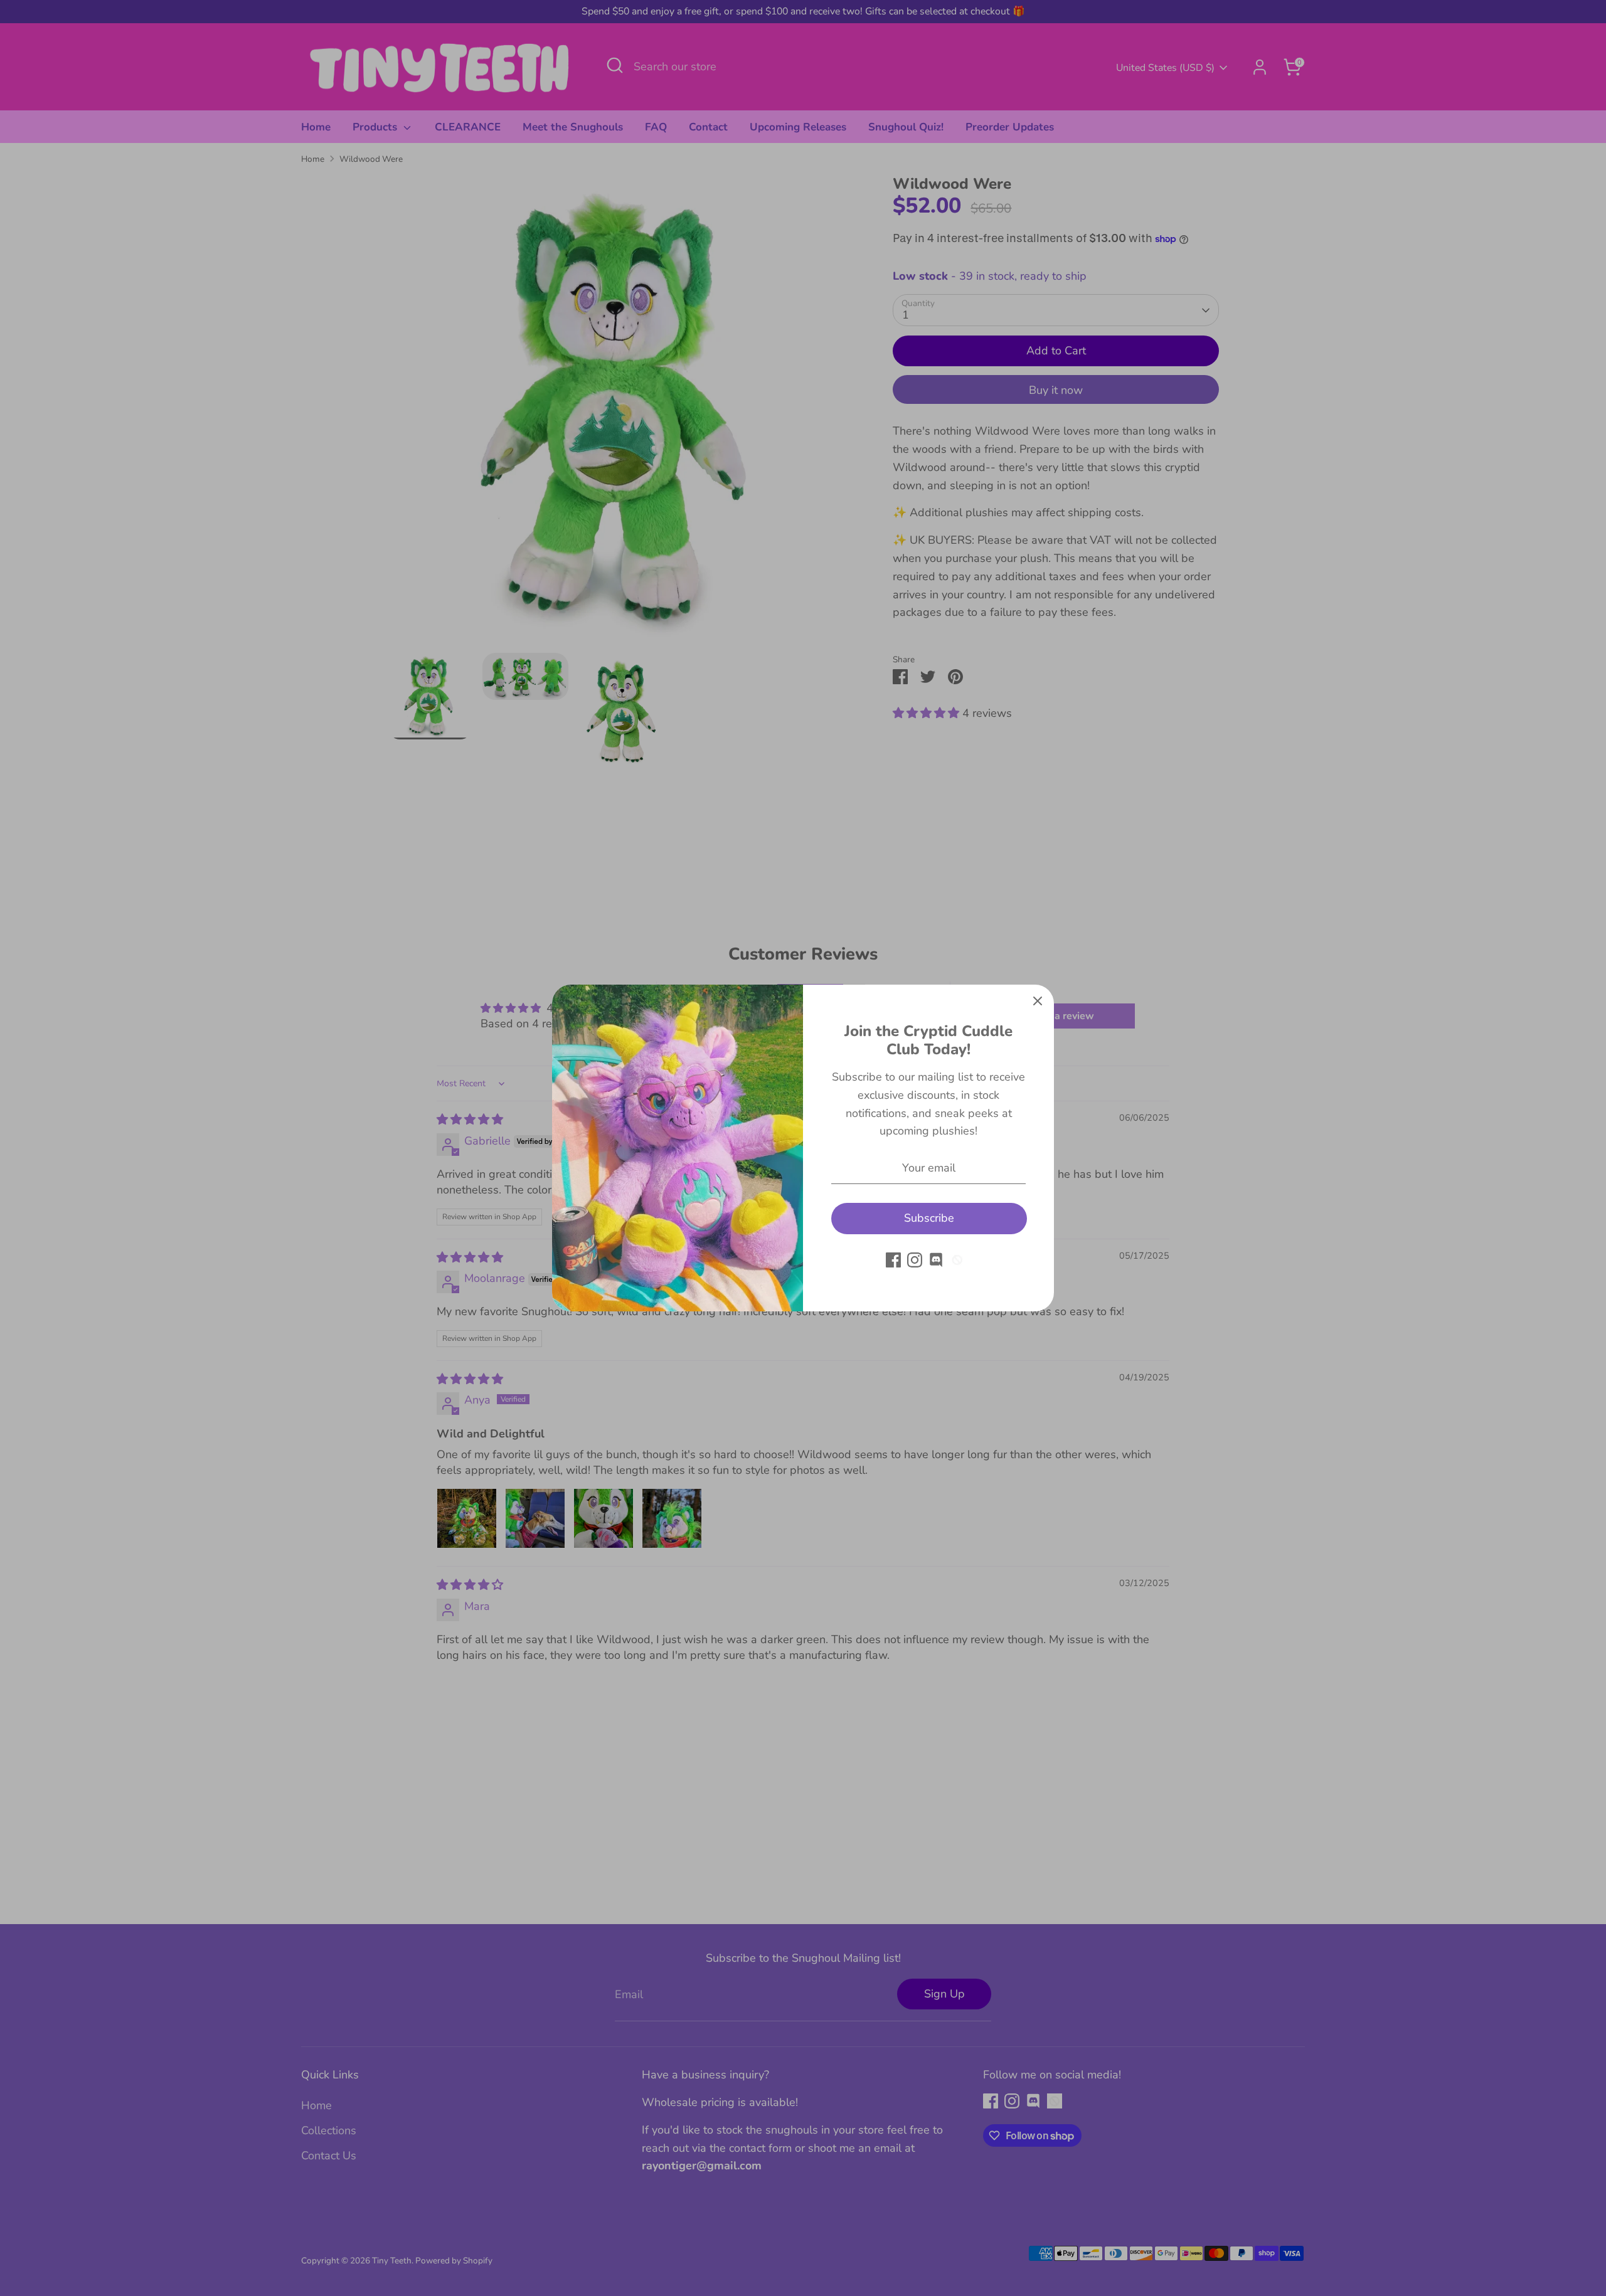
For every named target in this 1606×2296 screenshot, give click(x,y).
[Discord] (936, 1260)
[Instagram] (915, 1260)
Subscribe (929, 1218)
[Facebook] (893, 1260)
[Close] (1038, 1001)
